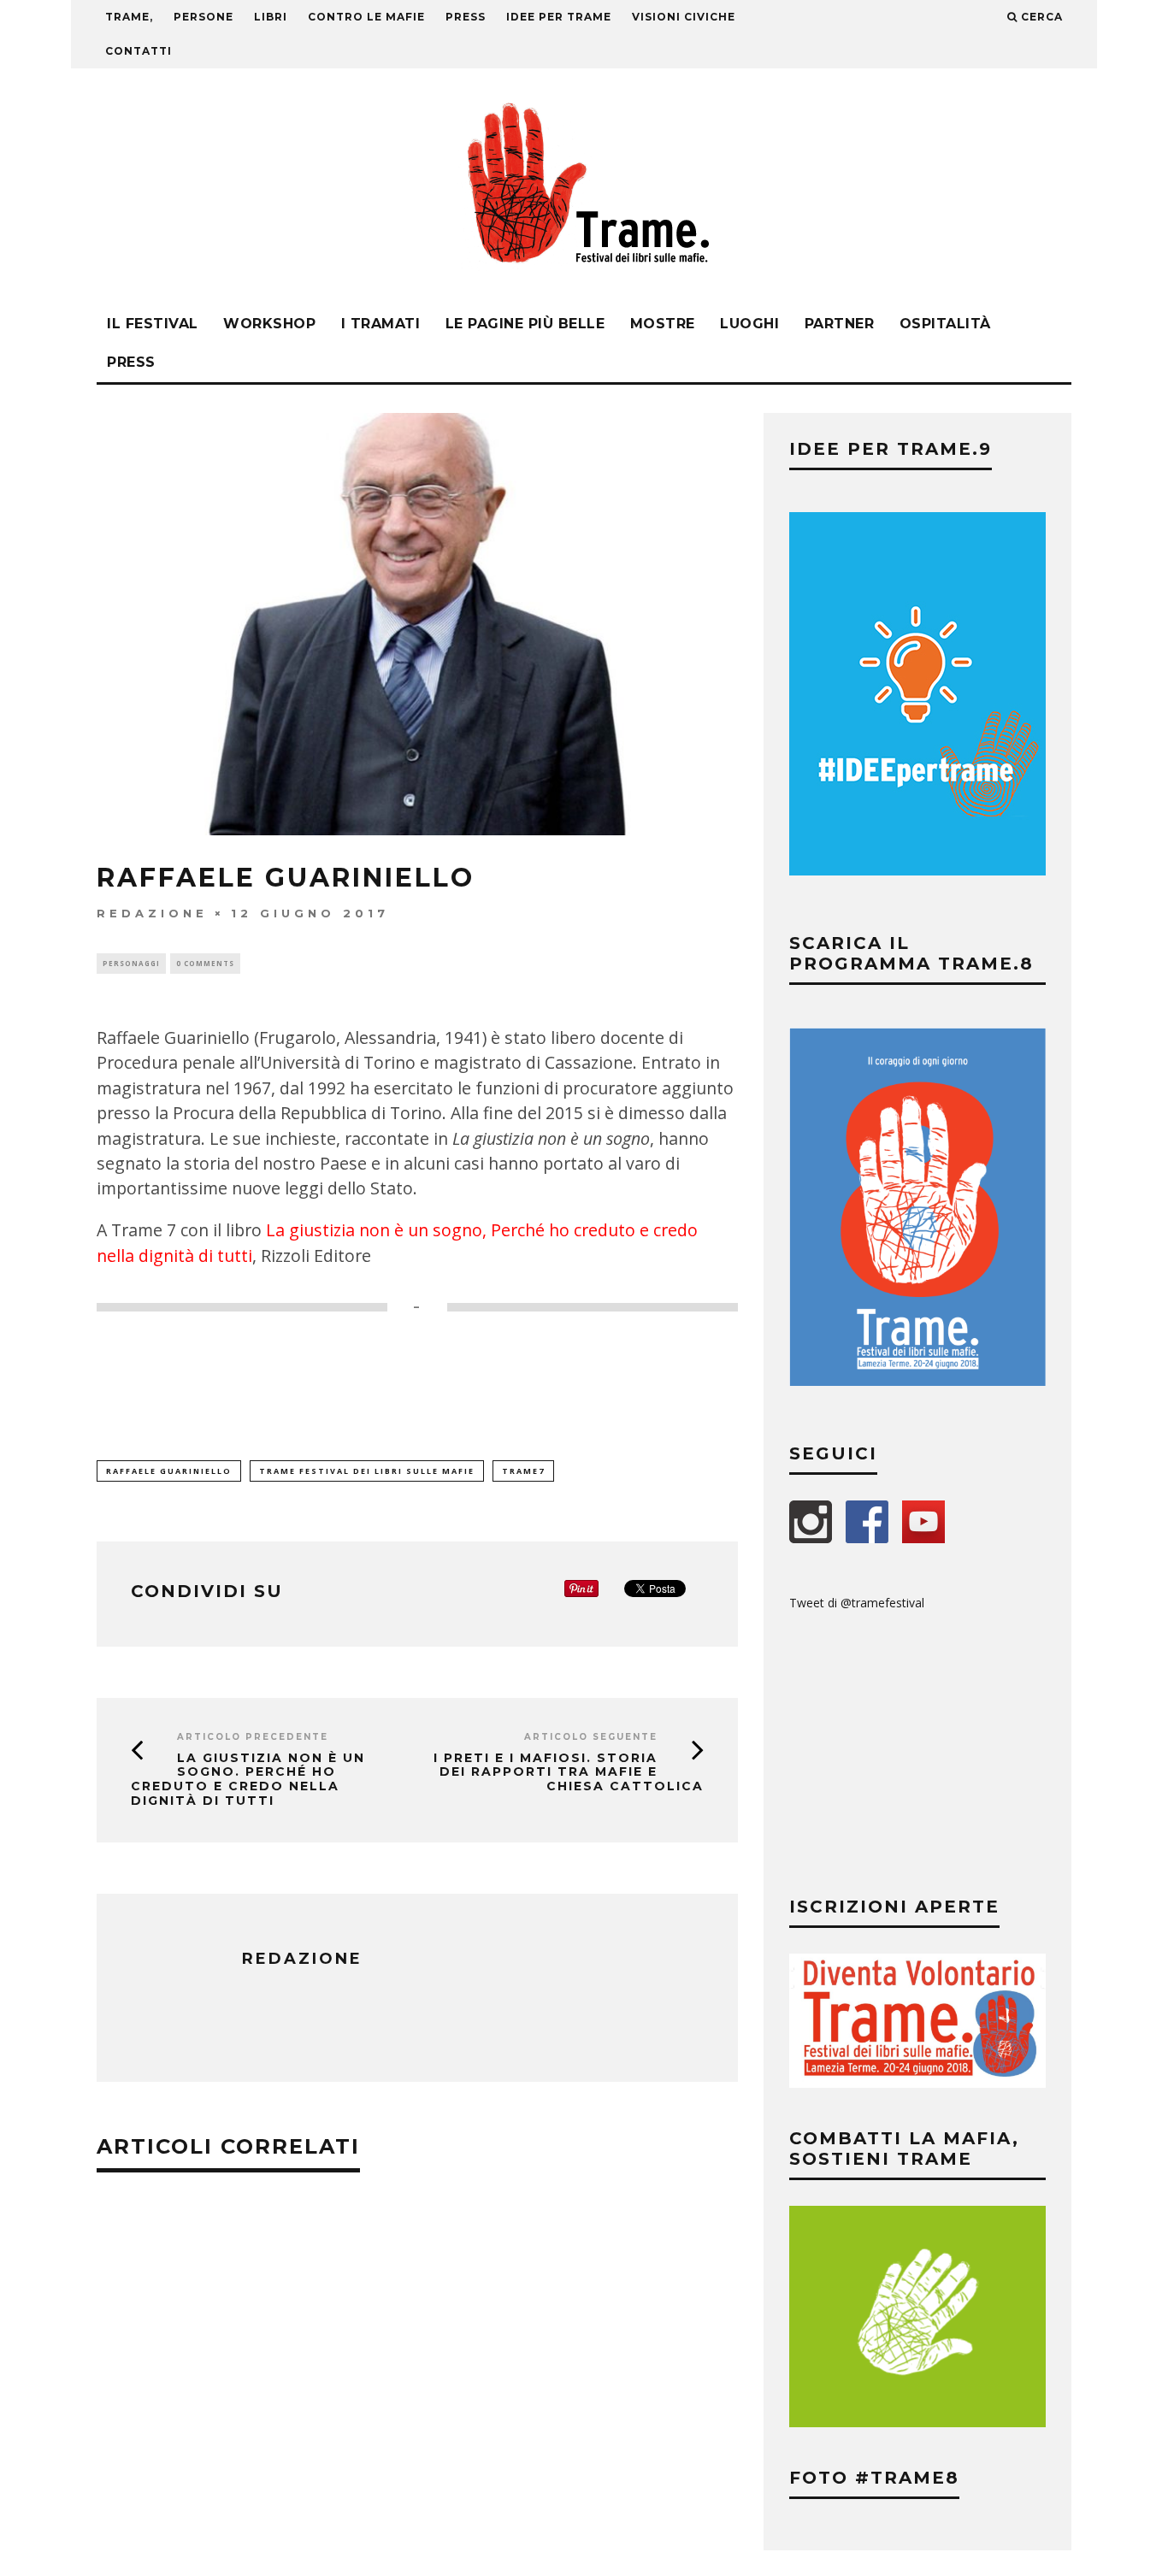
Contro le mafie (366, 17)
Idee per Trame (559, 17)
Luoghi (749, 324)
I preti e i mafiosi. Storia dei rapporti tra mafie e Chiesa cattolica (569, 1772)
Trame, (129, 17)
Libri (271, 17)
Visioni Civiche (684, 17)
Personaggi (131, 963)
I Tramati (381, 324)
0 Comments (205, 963)
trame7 (523, 1471)
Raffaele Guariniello (169, 1471)
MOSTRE (663, 324)
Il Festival (153, 324)
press (466, 17)
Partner (840, 324)
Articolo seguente (591, 1737)
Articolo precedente (253, 1737)
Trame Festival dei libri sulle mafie (367, 1471)
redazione (152, 913)
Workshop (269, 324)
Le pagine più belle (525, 324)
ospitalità (945, 324)
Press (131, 362)
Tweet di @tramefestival (857, 1603)
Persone (204, 17)
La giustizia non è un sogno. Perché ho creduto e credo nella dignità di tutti (248, 1779)
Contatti (139, 51)
